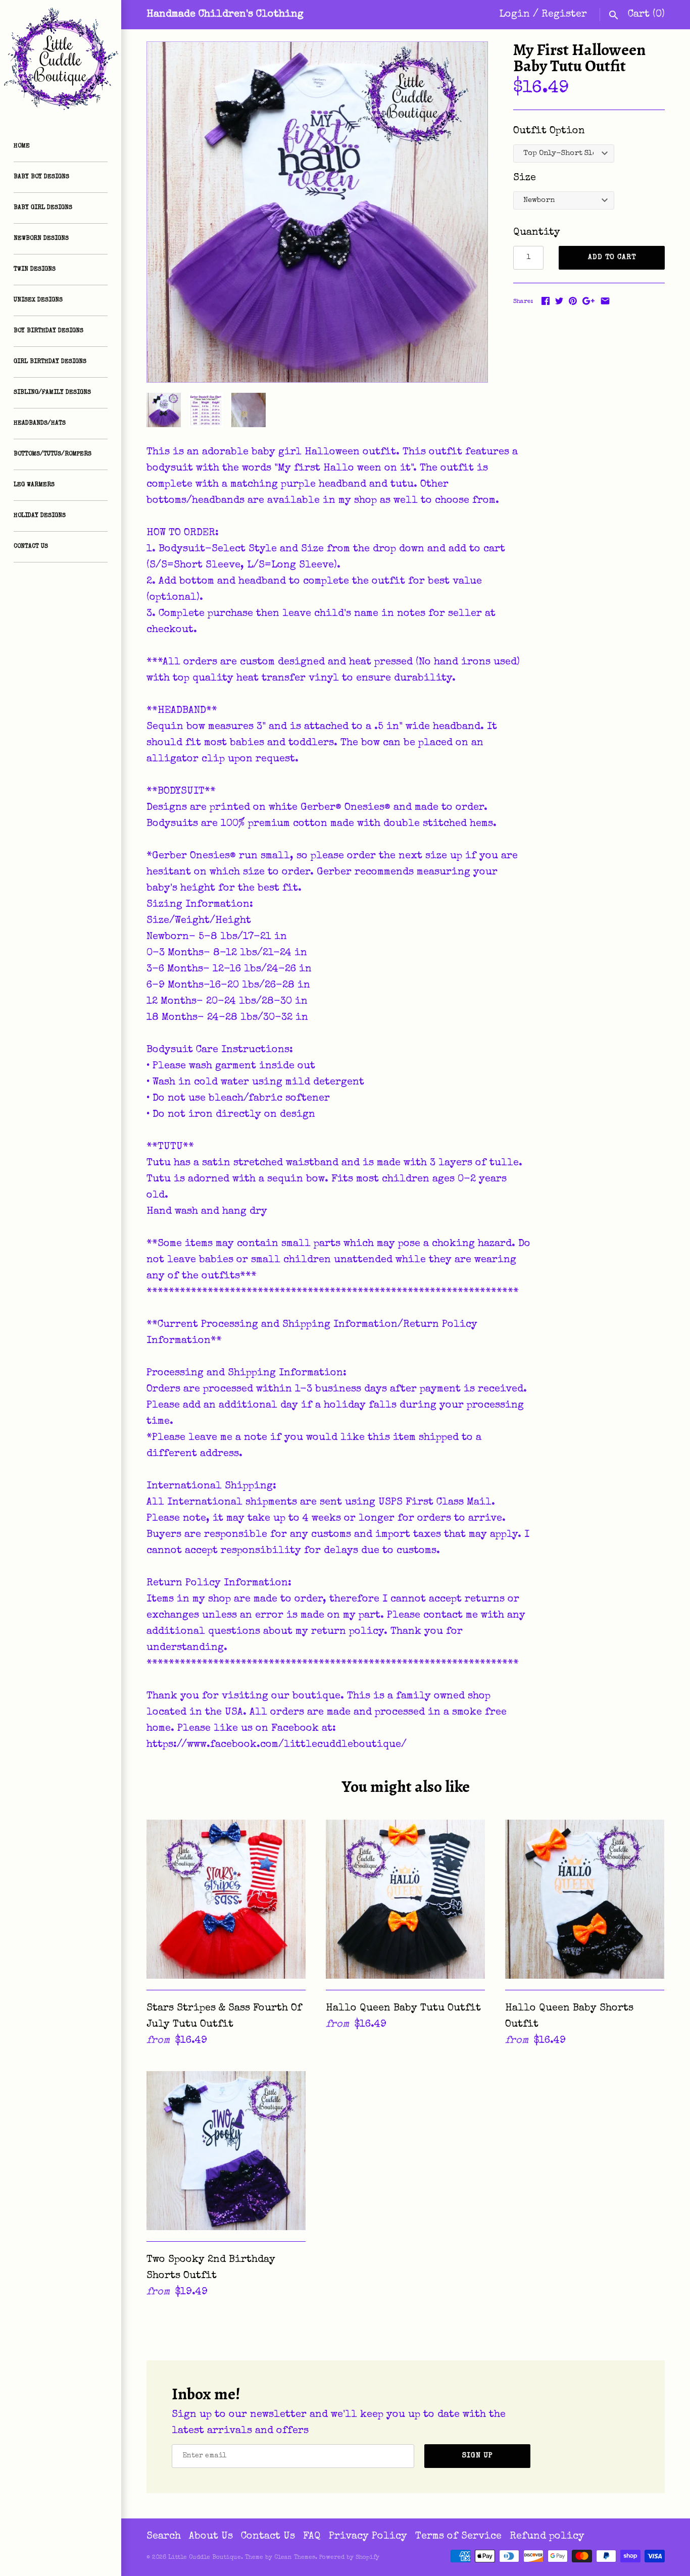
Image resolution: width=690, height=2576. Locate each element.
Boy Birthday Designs (48, 331)
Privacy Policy (368, 2537)
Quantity (537, 233)
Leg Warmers (34, 485)
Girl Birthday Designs (50, 362)
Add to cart (612, 257)
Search (164, 2537)
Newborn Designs (41, 239)
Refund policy (547, 2537)
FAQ (312, 2537)
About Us (211, 2537)
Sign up (478, 2456)
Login (514, 15)
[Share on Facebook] (546, 301)
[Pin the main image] (573, 301)
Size (525, 178)
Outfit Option (549, 131)
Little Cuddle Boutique (205, 2558)
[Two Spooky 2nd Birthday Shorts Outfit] (226, 2151)
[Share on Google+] (588, 301)
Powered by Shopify (349, 2558)
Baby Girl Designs (43, 208)
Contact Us (31, 547)
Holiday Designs (40, 516)
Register (564, 15)
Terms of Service (458, 2537)
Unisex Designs (38, 300)
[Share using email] (605, 301)
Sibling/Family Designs (52, 393)
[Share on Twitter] (559, 301)
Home (22, 146)
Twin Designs (35, 270)
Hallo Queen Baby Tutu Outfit (403, 2008)
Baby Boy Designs (41, 177)
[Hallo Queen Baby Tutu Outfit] (405, 1899)
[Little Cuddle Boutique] (61, 61)
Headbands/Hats (40, 424)
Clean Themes (295, 2558)
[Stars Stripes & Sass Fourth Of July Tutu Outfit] (226, 1899)
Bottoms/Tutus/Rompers (53, 454)
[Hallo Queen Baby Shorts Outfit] (585, 1899)
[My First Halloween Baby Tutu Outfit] (317, 212)
